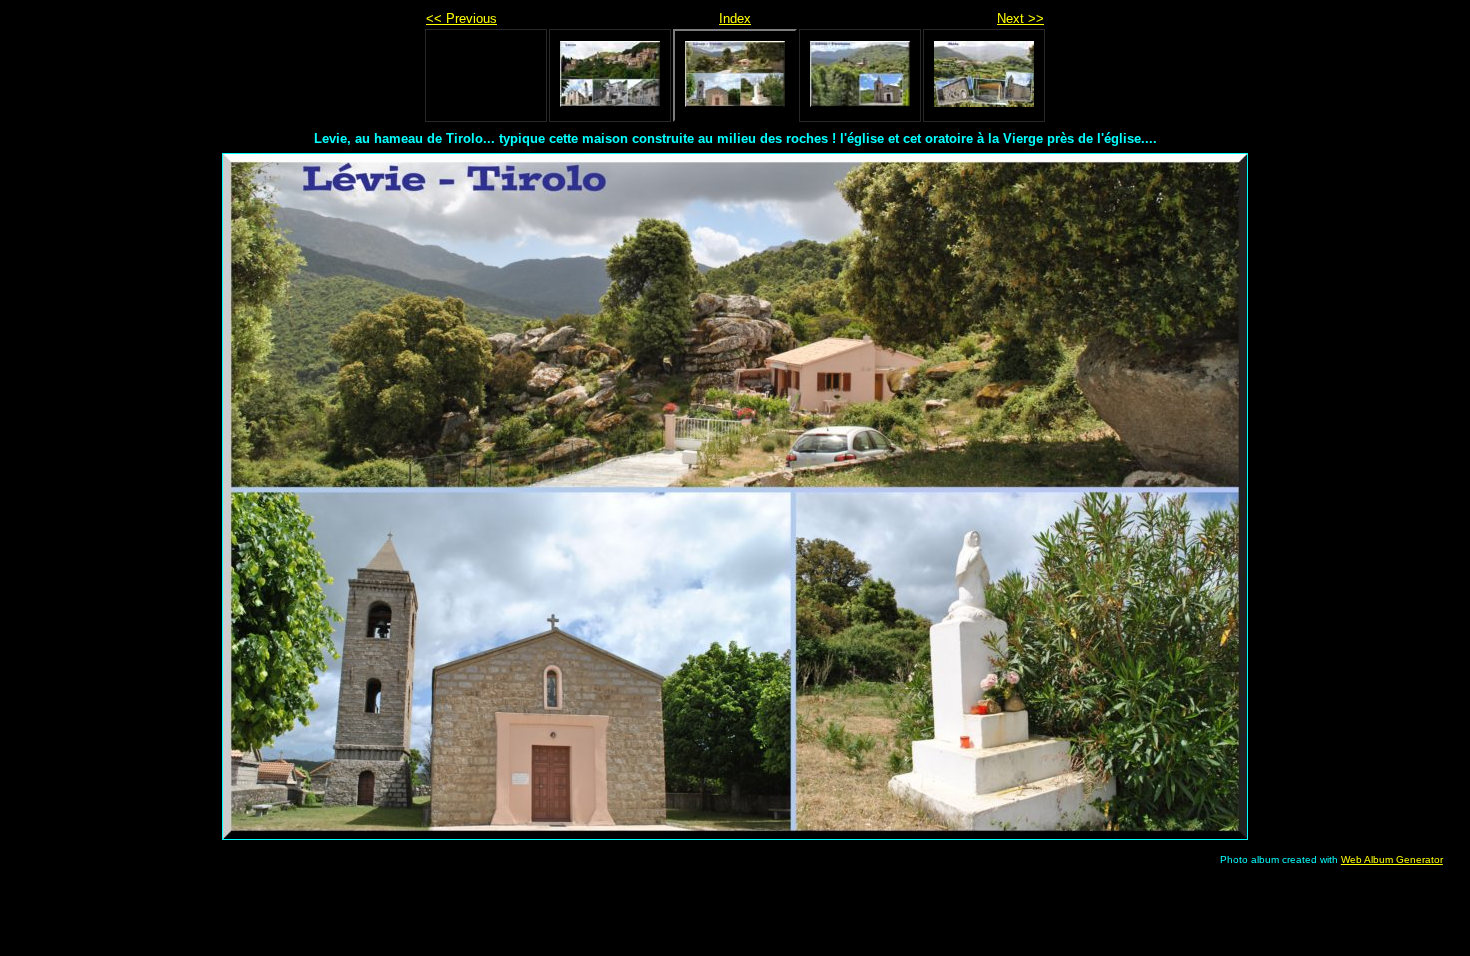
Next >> (1020, 18)
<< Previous (461, 18)
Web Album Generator (1392, 859)
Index (735, 18)
